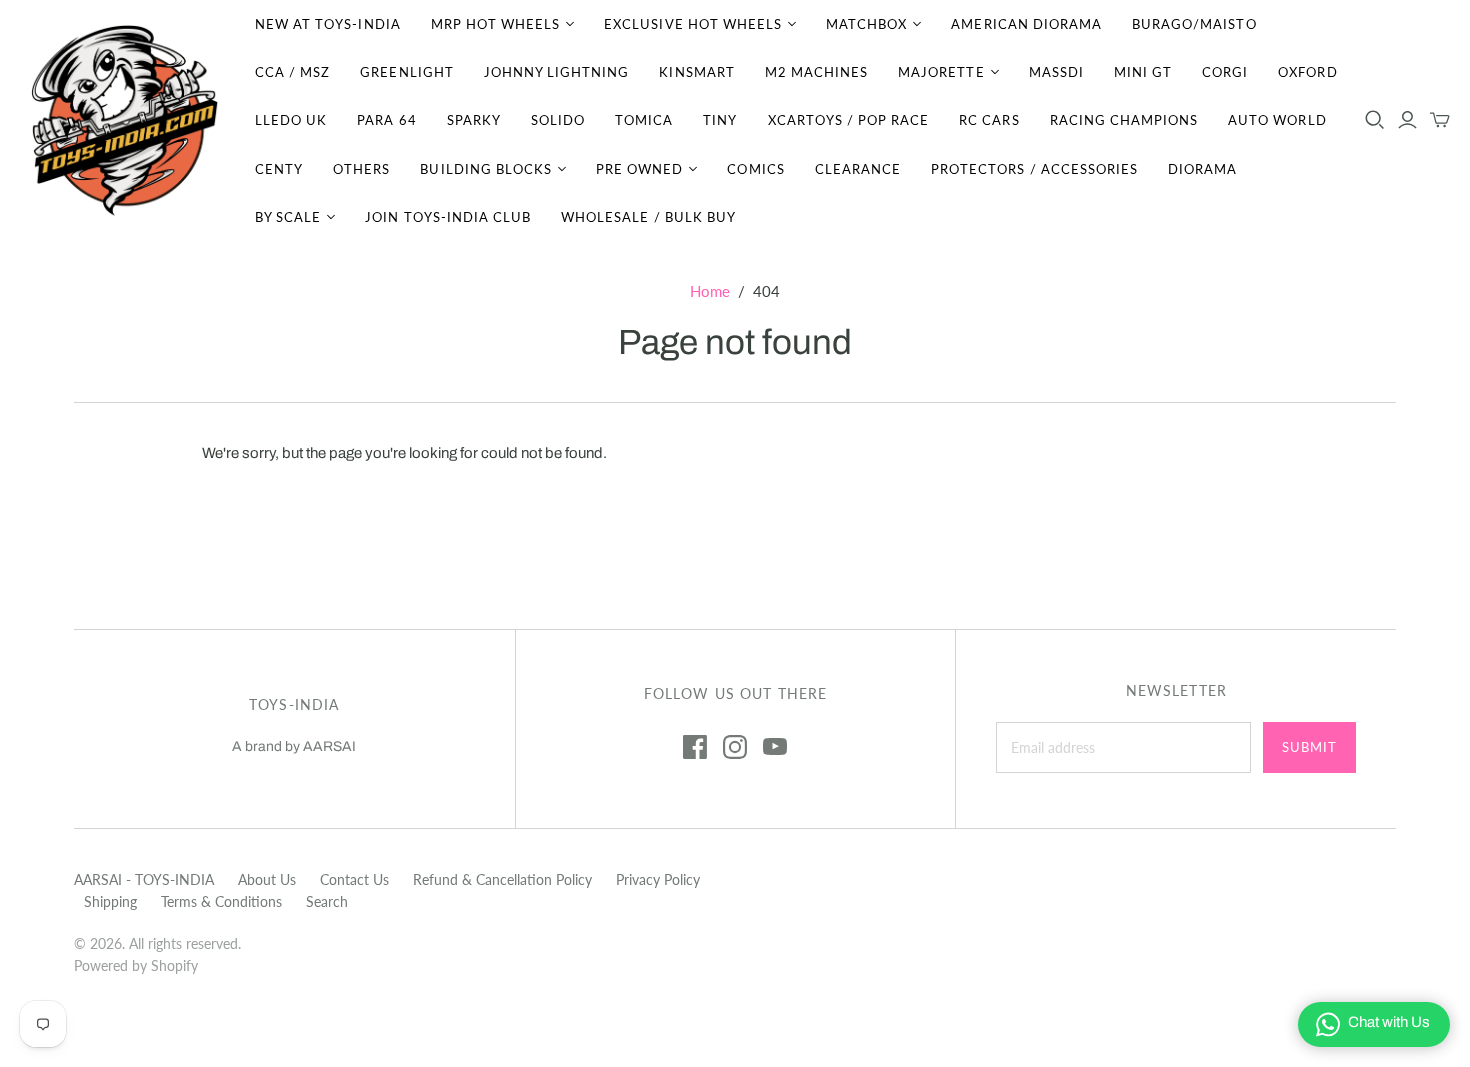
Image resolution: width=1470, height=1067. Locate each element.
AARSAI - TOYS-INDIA (144, 879)
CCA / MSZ (292, 72)
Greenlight (406, 72)
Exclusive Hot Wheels (693, 24)
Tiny (720, 120)
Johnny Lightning (557, 72)
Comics (755, 169)
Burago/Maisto (1194, 24)
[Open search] (1375, 120)
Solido (558, 120)
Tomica (644, 120)
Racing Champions (1124, 120)
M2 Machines (816, 72)
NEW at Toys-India (328, 24)
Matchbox (866, 24)
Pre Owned (639, 169)
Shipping (110, 901)
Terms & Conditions (221, 901)
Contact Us (354, 879)
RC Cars (989, 120)
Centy (279, 169)
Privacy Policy (658, 879)
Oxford (1307, 72)
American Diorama (1026, 24)
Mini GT (1143, 72)
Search (327, 901)
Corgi (1225, 72)
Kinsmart (696, 72)
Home (710, 291)
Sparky (474, 120)
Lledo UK (291, 120)
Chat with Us (1389, 1022)
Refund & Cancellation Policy (502, 879)
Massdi (1056, 72)
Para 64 (386, 120)
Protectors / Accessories (1034, 169)
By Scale (288, 217)
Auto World (1277, 120)
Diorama (1202, 169)
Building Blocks (486, 169)
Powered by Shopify (136, 965)
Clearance (858, 169)
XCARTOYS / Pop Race (849, 120)
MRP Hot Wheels (496, 24)
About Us (267, 879)
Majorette (941, 72)
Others (361, 169)
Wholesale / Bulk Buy (648, 217)
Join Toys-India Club (448, 217)
